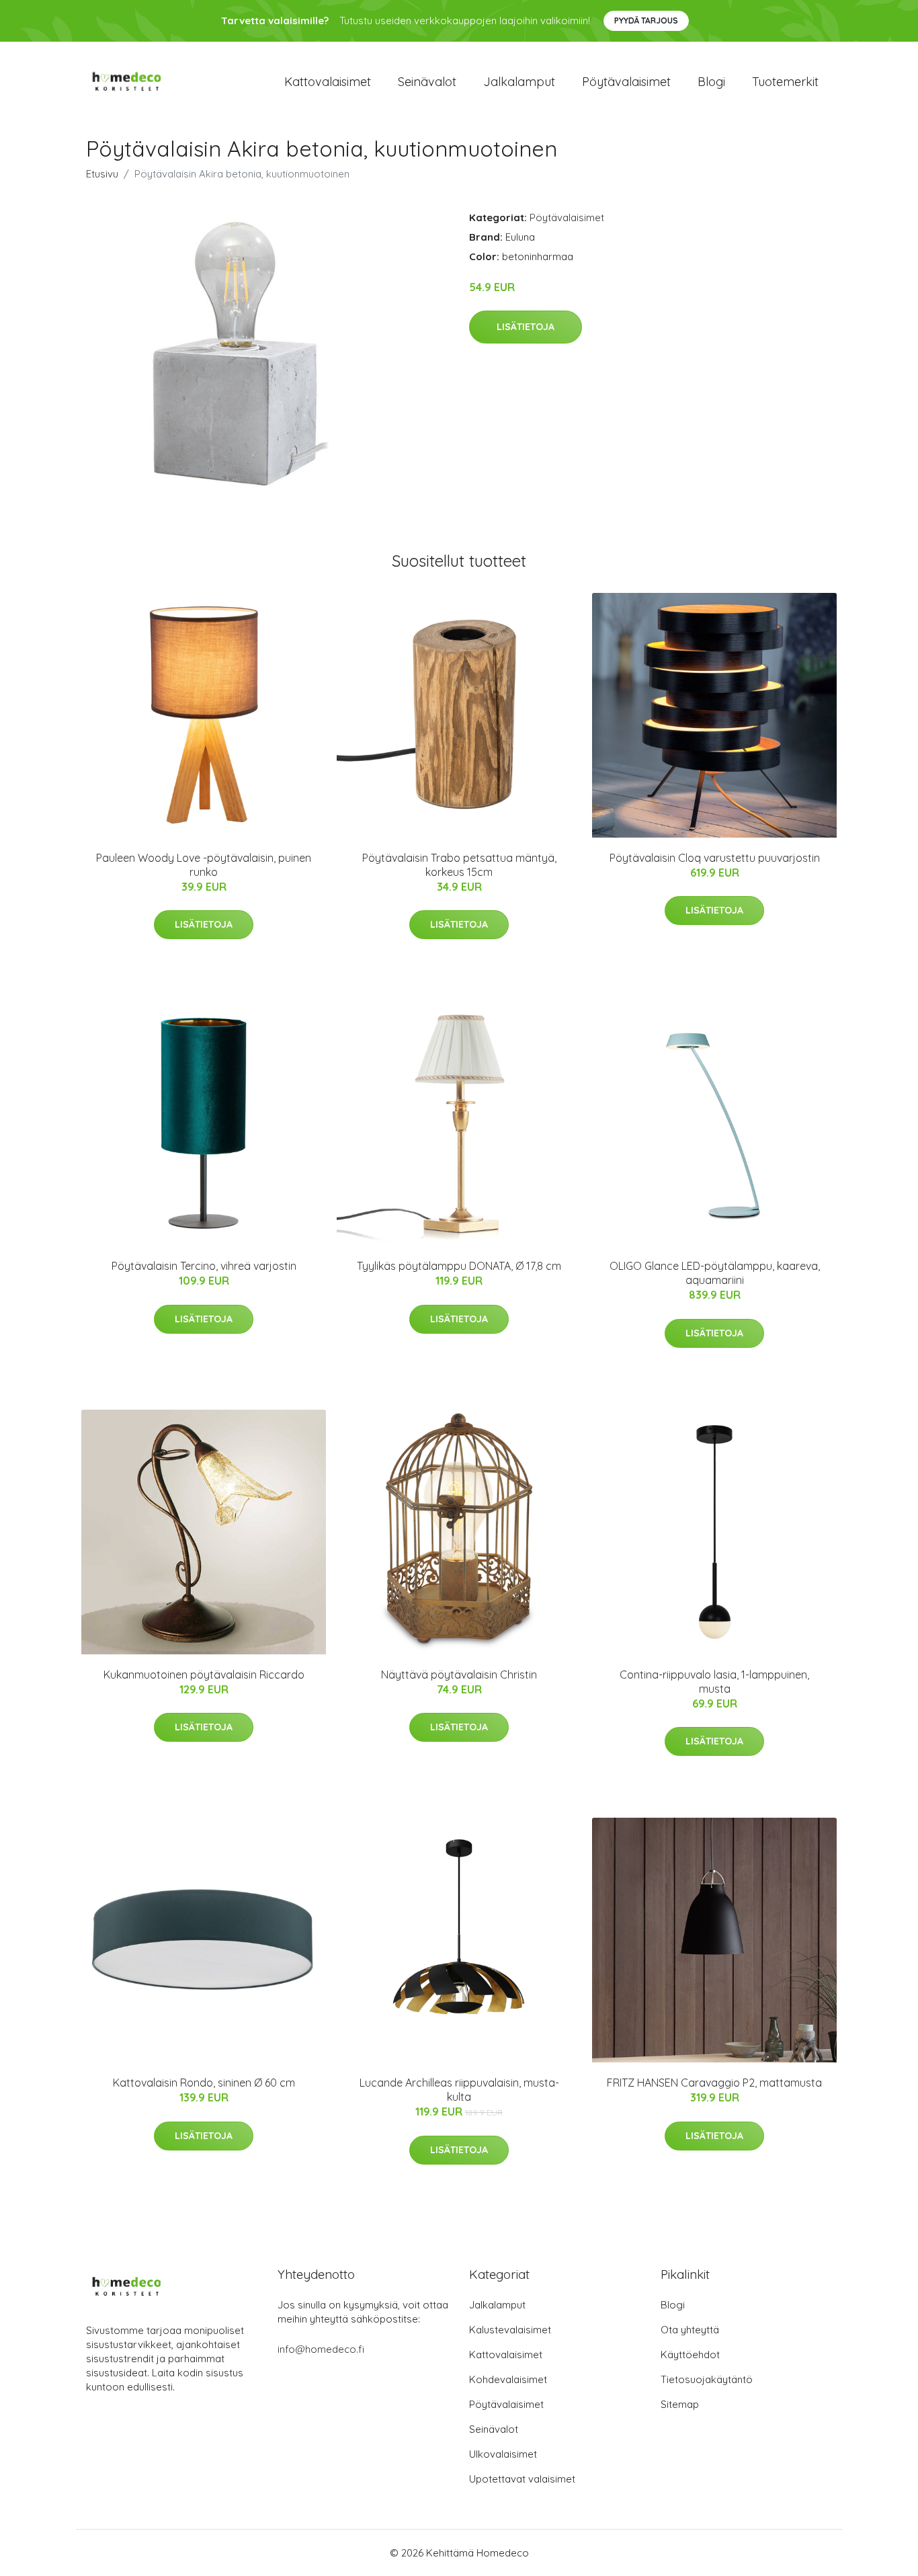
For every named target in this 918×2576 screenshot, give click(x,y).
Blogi (711, 82)
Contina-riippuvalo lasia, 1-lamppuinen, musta (714, 1682)
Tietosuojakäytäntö (707, 2379)
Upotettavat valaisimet (522, 2479)
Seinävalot (427, 82)
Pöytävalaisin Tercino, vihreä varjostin (204, 1266)
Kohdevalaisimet (508, 2379)
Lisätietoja (526, 327)
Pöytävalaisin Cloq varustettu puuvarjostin (715, 858)
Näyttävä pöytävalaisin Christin (459, 1675)
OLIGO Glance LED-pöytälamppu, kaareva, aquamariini (715, 1273)
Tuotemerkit (785, 82)
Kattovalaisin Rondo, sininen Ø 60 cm (204, 2083)
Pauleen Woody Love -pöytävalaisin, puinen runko (204, 865)
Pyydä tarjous (646, 21)
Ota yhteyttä (690, 2330)
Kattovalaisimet (328, 82)
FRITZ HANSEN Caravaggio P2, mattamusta (714, 2083)
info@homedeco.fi (321, 2349)
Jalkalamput (519, 82)
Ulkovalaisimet (503, 2454)
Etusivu (102, 174)
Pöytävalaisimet (626, 82)
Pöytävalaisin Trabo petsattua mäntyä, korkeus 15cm (459, 865)
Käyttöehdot (690, 2354)
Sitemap (680, 2404)
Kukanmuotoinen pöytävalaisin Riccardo (204, 1675)
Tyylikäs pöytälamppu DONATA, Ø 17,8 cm (459, 1266)
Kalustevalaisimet (510, 2330)
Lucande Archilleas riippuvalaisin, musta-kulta (459, 2090)
